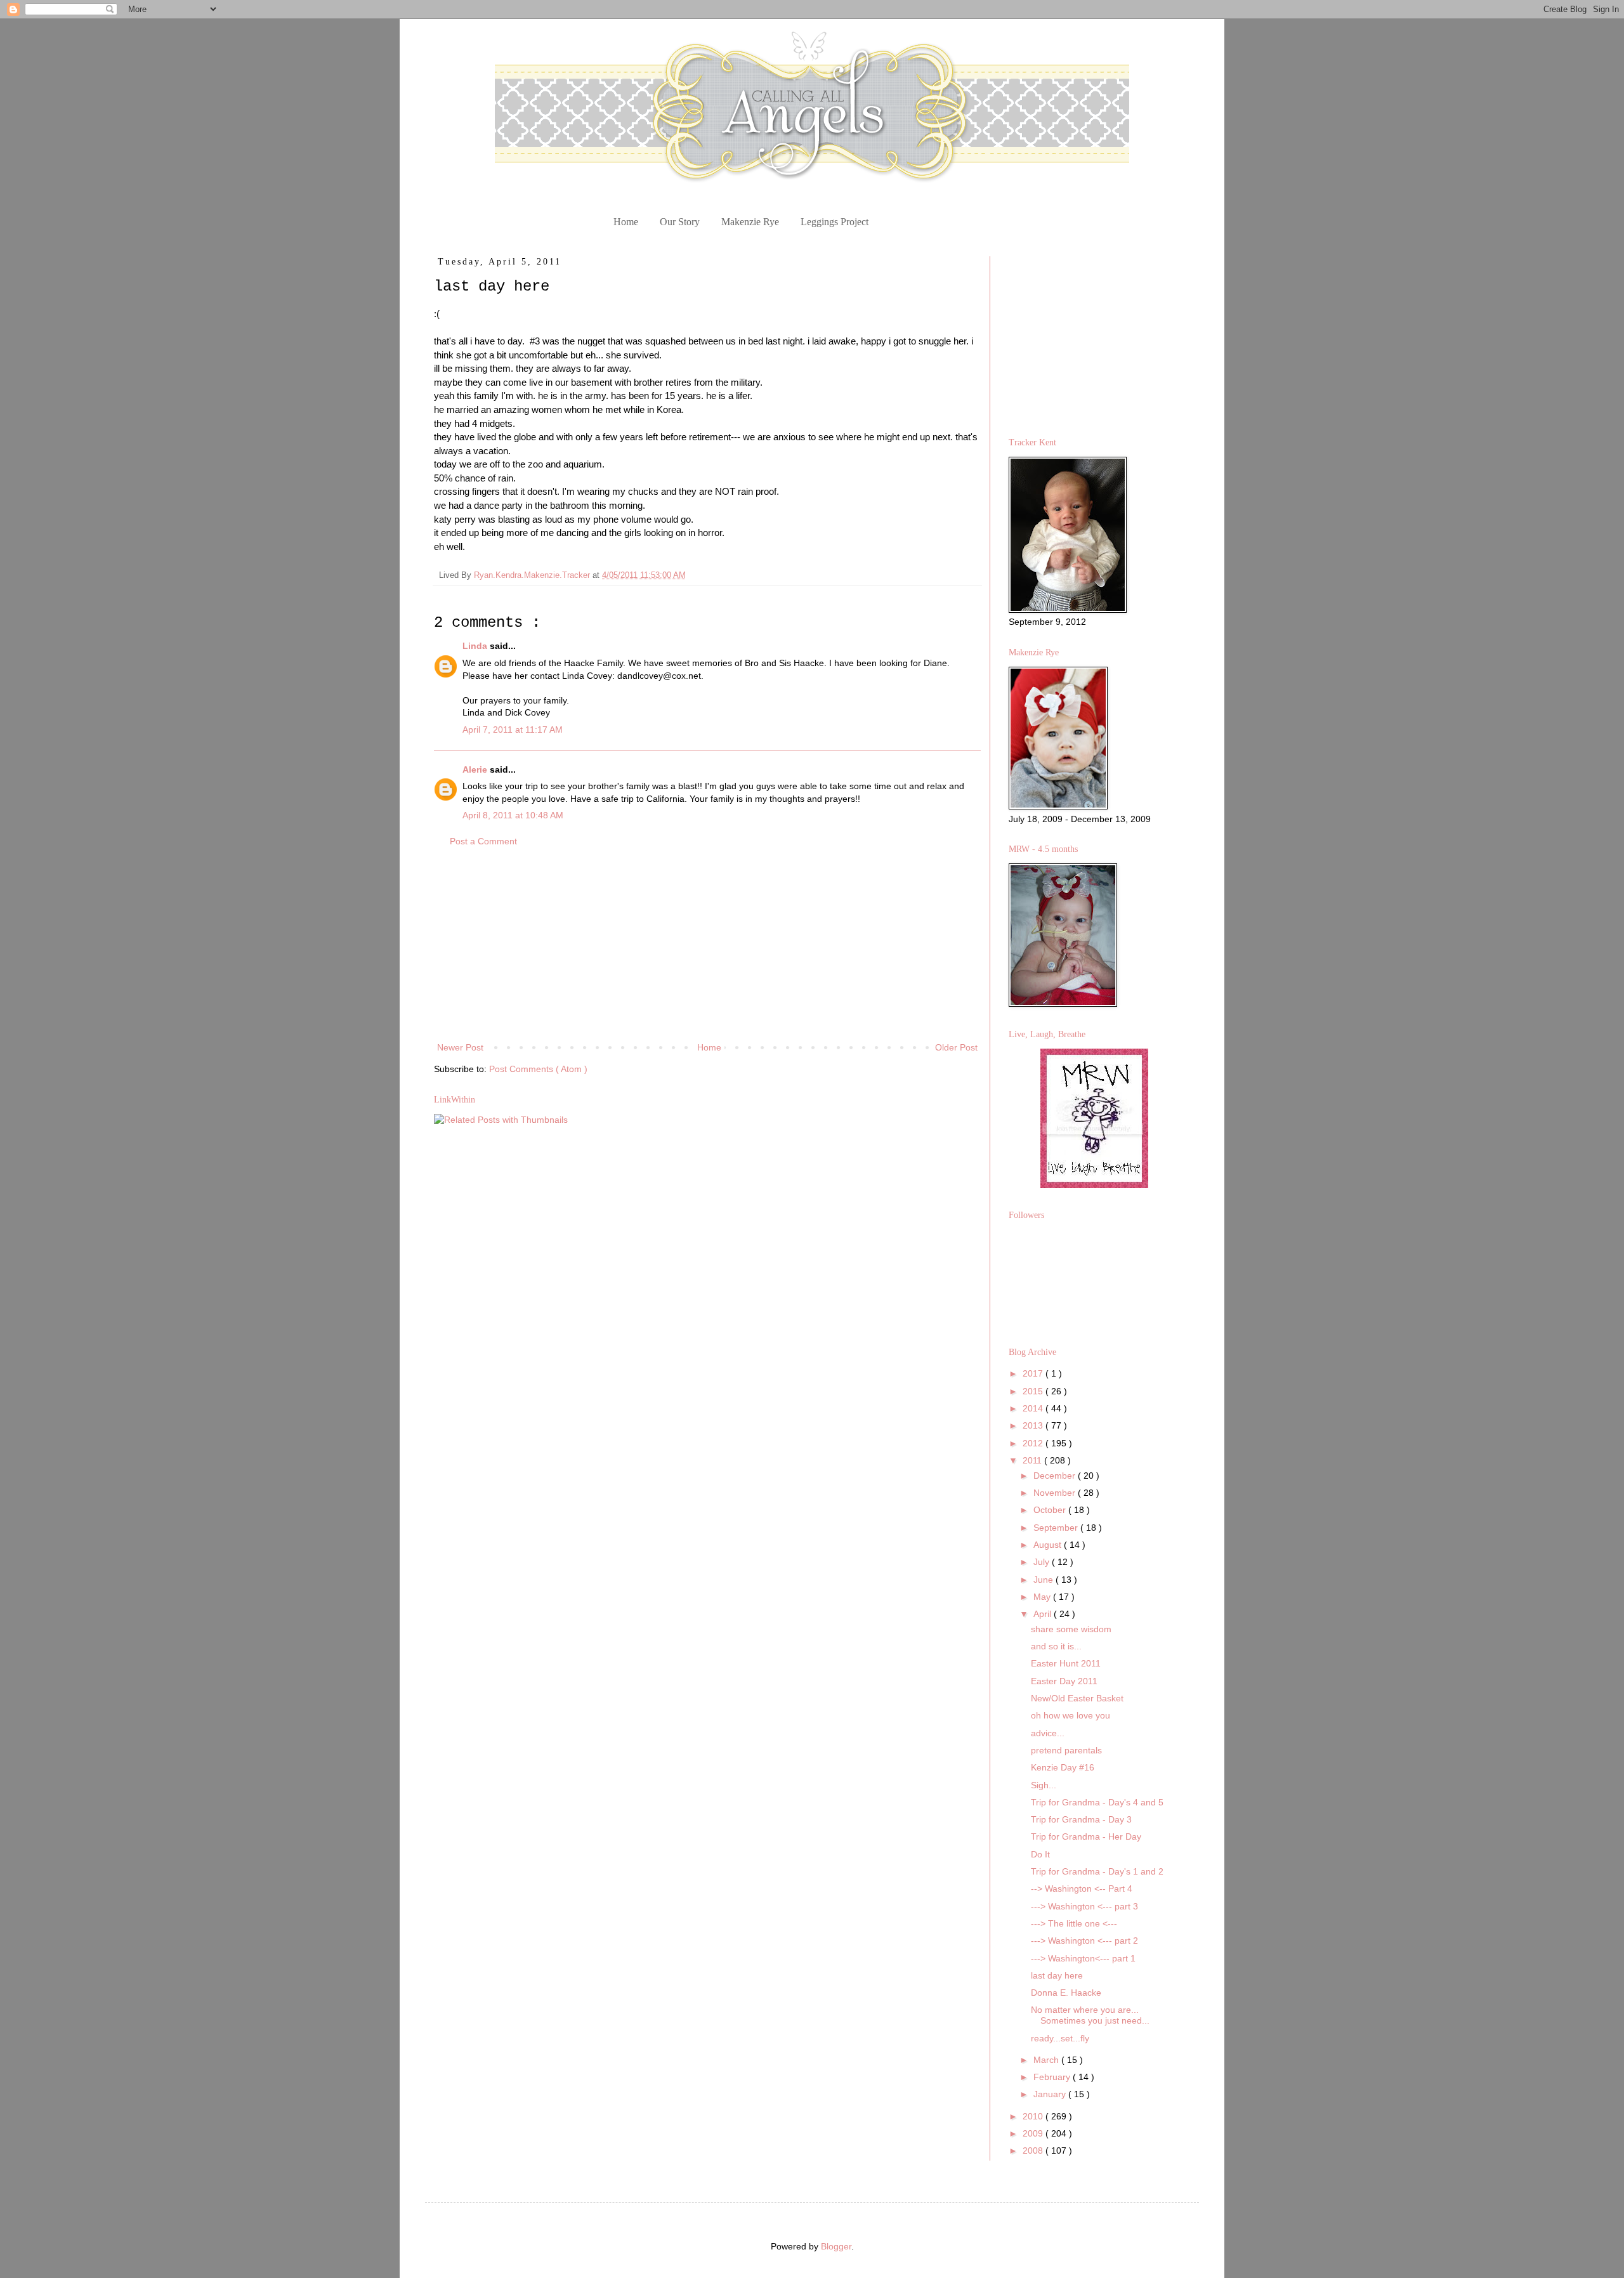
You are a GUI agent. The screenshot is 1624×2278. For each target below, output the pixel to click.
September (1057, 1528)
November (1056, 1493)
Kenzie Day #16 (1063, 1767)
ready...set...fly (1060, 2038)
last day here (1057, 1975)
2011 (1033, 1460)
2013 (1034, 1425)
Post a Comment (483, 841)
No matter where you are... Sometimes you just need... (1090, 2015)
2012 (1034, 1443)
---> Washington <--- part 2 (1084, 1941)
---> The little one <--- (1074, 1923)
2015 (1034, 1391)
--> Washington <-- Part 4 (1082, 1889)
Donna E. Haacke (1066, 1993)
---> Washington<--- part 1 (1083, 1958)
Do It (1040, 1854)
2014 (1034, 1408)
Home (626, 222)
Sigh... (1044, 1785)
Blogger (836, 2246)
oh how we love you (1071, 1715)
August (1049, 1545)
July (1043, 1562)
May (1043, 1597)
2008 (1034, 2150)
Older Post (956, 1047)
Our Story (680, 222)
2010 (1034, 2116)
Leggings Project (835, 222)
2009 (1034, 2133)
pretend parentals (1066, 1750)
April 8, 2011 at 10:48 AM (513, 815)
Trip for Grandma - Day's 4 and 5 (1097, 1802)
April (1044, 1614)
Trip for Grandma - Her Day (1086, 1836)
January (1051, 2094)
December (1056, 1476)
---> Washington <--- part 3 (1084, 1906)
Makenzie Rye (750, 222)
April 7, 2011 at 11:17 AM (513, 730)
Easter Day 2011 (1064, 1681)
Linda (476, 646)
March (1047, 2060)
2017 (1034, 1373)
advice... (1048, 1733)
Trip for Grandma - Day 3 (1081, 1819)
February (1053, 2077)
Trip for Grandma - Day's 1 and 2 (1097, 1871)
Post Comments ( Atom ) (538, 1069)
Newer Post (460, 1047)
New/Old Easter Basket (1077, 1698)
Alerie (476, 769)
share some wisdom (1071, 1629)
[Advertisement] (707, 945)
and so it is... (1056, 1646)
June (1044, 1580)
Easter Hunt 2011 (1066, 1663)
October (1051, 1510)
